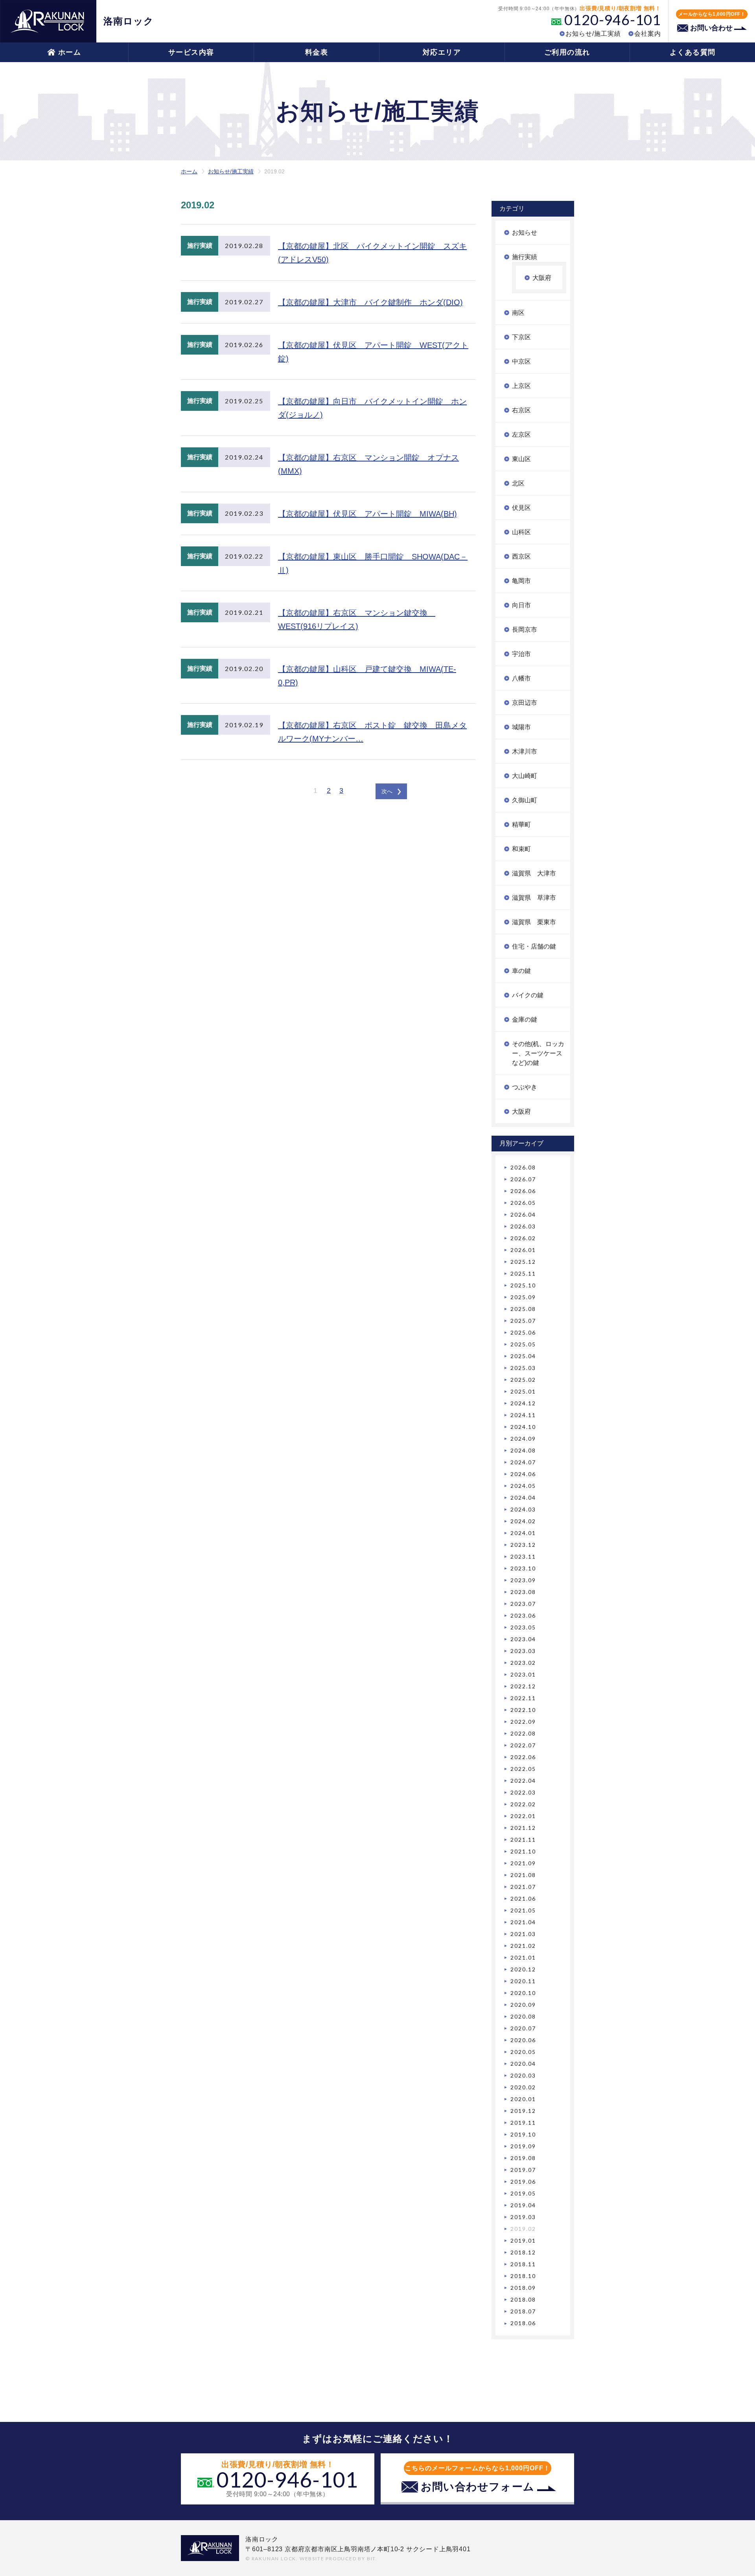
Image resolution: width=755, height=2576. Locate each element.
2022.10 (523, 1710)
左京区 (521, 435)
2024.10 (523, 1427)
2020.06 (523, 2040)
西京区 (521, 556)
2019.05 (523, 2193)
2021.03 (523, 1934)
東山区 (521, 459)
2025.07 (523, 1321)
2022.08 (523, 1733)
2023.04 (523, 1639)
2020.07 (523, 2028)
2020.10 (523, 1993)
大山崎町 (525, 776)
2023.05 (523, 1627)
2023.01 (523, 1674)
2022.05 (523, 1769)
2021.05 (523, 1910)
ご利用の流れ (567, 52)
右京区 (521, 410)
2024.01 (523, 1533)
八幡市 (521, 678)
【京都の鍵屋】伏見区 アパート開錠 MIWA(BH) (367, 514)
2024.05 (523, 1486)
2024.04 (523, 1498)
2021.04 (523, 1922)
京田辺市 (525, 703)
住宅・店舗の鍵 (534, 946)
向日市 (521, 605)
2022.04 (523, 1781)
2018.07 (523, 2311)
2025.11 (523, 1273)
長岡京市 (525, 630)
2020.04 (523, 2064)
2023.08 (523, 1592)
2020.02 (523, 2087)
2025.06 (523, 1332)
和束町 (521, 849)
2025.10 (523, 1285)
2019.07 (523, 2170)
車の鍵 (521, 971)
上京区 (521, 386)
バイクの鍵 (528, 995)
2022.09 (523, 1722)
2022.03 (523, 1792)
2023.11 (523, 1556)
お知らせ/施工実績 (593, 34)
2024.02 (523, 1521)
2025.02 (523, 1380)
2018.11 (523, 2264)
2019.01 (523, 2240)
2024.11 (523, 1415)
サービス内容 (191, 52)
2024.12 (523, 1403)
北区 (518, 483)
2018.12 (523, 2252)
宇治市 (521, 654)
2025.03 (523, 1368)
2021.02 (523, 1946)
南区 (518, 313)
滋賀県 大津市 (534, 873)
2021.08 (523, 1875)
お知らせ (525, 233)
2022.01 (523, 1816)
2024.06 (523, 1474)
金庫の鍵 (525, 1020)
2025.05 (523, 1344)
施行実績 (525, 257)
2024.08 (523, 1450)
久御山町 (525, 800)
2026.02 (523, 1238)
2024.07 (523, 1462)
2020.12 (523, 1969)
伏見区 (521, 508)
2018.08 (523, 2299)
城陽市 (521, 727)
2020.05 (523, 2052)
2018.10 (523, 2276)
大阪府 (542, 278)
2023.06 (523, 1615)
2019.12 (523, 2111)
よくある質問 (693, 52)
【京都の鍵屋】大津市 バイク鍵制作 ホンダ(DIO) (370, 302)
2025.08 (523, 1309)
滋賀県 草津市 (534, 898)
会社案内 (648, 34)
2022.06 (523, 1757)
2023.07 (523, 1604)
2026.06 (523, 1191)
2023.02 (523, 1663)
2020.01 (523, 2099)
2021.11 (523, 1840)
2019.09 (523, 2146)
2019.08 (523, 2158)
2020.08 (523, 2016)
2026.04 (523, 1214)
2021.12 (523, 1828)
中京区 (521, 361)
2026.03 (523, 1226)
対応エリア (442, 52)
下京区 (521, 337)
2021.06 (523, 1898)
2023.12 (523, 1545)
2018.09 (523, 2288)
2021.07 (523, 1887)
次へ (387, 791)
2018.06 (523, 2323)
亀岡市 (521, 581)
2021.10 (523, 1851)
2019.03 (523, 2217)
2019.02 (523, 2229)
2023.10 (523, 1568)
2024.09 (523, 1439)
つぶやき (525, 1087)
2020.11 (523, 1981)
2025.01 (523, 1391)
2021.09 (523, 1863)
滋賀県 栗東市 (534, 922)
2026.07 (523, 1179)
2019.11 (523, 2123)
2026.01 (523, 1250)
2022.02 (523, 1804)
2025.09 (523, 1297)
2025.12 (523, 1262)
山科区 (521, 532)
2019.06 (523, 2182)
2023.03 (523, 1651)
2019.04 (523, 2205)
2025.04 (523, 1356)
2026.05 (523, 1203)
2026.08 (523, 1167)
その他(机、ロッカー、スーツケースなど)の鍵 (538, 1053)
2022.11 (523, 1698)
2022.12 (523, 1686)
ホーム (70, 52)
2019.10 (523, 2134)
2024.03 (523, 1509)
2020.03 (523, 2075)
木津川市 (525, 751)
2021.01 (523, 1957)
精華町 (521, 825)
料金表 (317, 52)
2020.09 (523, 2005)
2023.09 (523, 1580)
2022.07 (523, 1745)
